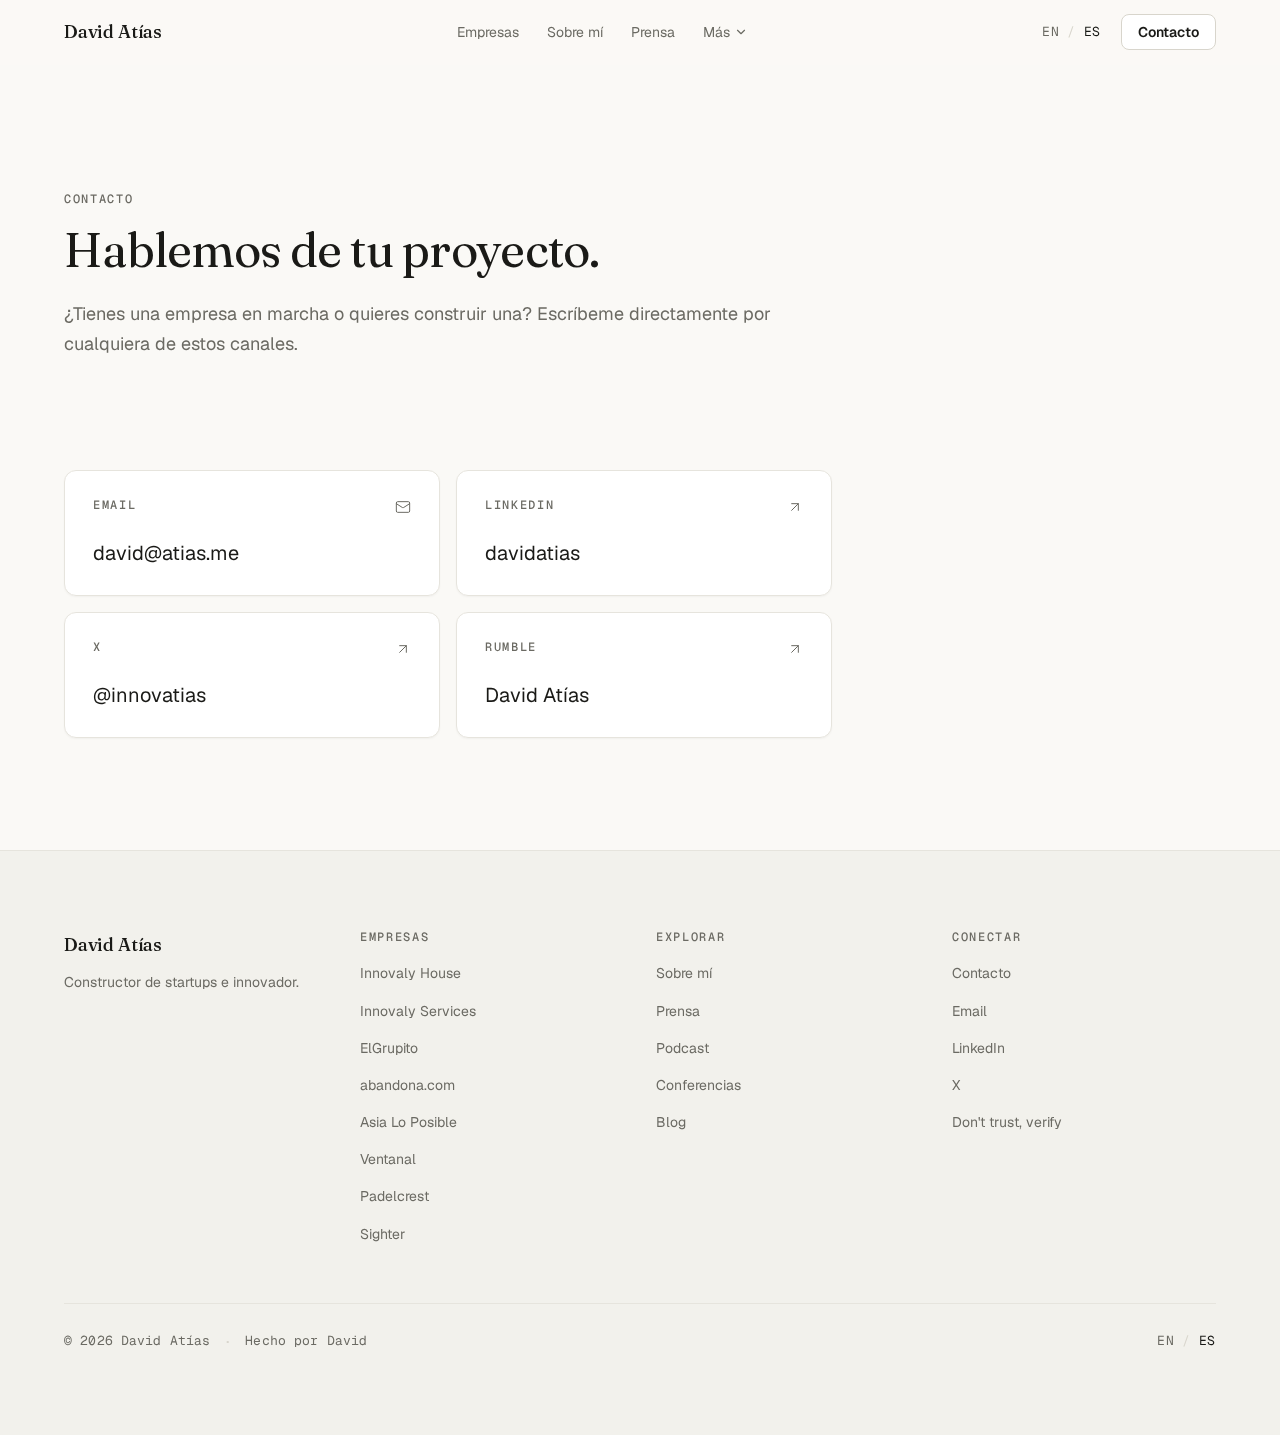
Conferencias (698, 1085)
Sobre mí (575, 32)
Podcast (682, 1048)
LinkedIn (978, 1048)
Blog (671, 1122)
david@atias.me (166, 553)
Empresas (488, 32)
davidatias (532, 553)
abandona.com (407, 1085)
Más (716, 32)
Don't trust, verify (1007, 1122)
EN (1050, 31)
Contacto (1168, 32)
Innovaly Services (418, 1011)
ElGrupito (389, 1048)
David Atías (113, 31)
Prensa (653, 32)
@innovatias (149, 695)
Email (969, 1011)
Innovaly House (410, 973)
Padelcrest (394, 1196)
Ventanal (388, 1159)
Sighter (382, 1234)
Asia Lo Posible (408, 1122)
